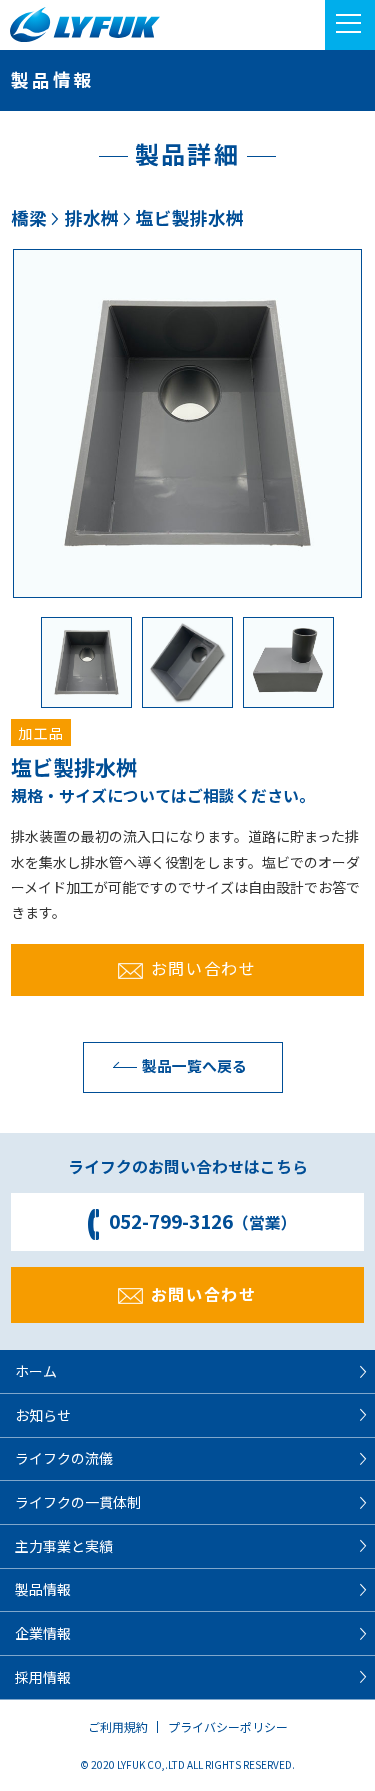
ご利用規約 (118, 1726)
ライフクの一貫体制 (78, 1502)
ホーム (36, 1371)
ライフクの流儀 (64, 1458)
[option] (187, 423)
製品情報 (43, 1589)
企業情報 (43, 1633)
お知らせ (43, 1415)
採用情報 (43, 1677)
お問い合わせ (204, 968)
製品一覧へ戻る (194, 1065)
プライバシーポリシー (228, 1726)
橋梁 (29, 217)
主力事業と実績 (64, 1546)
